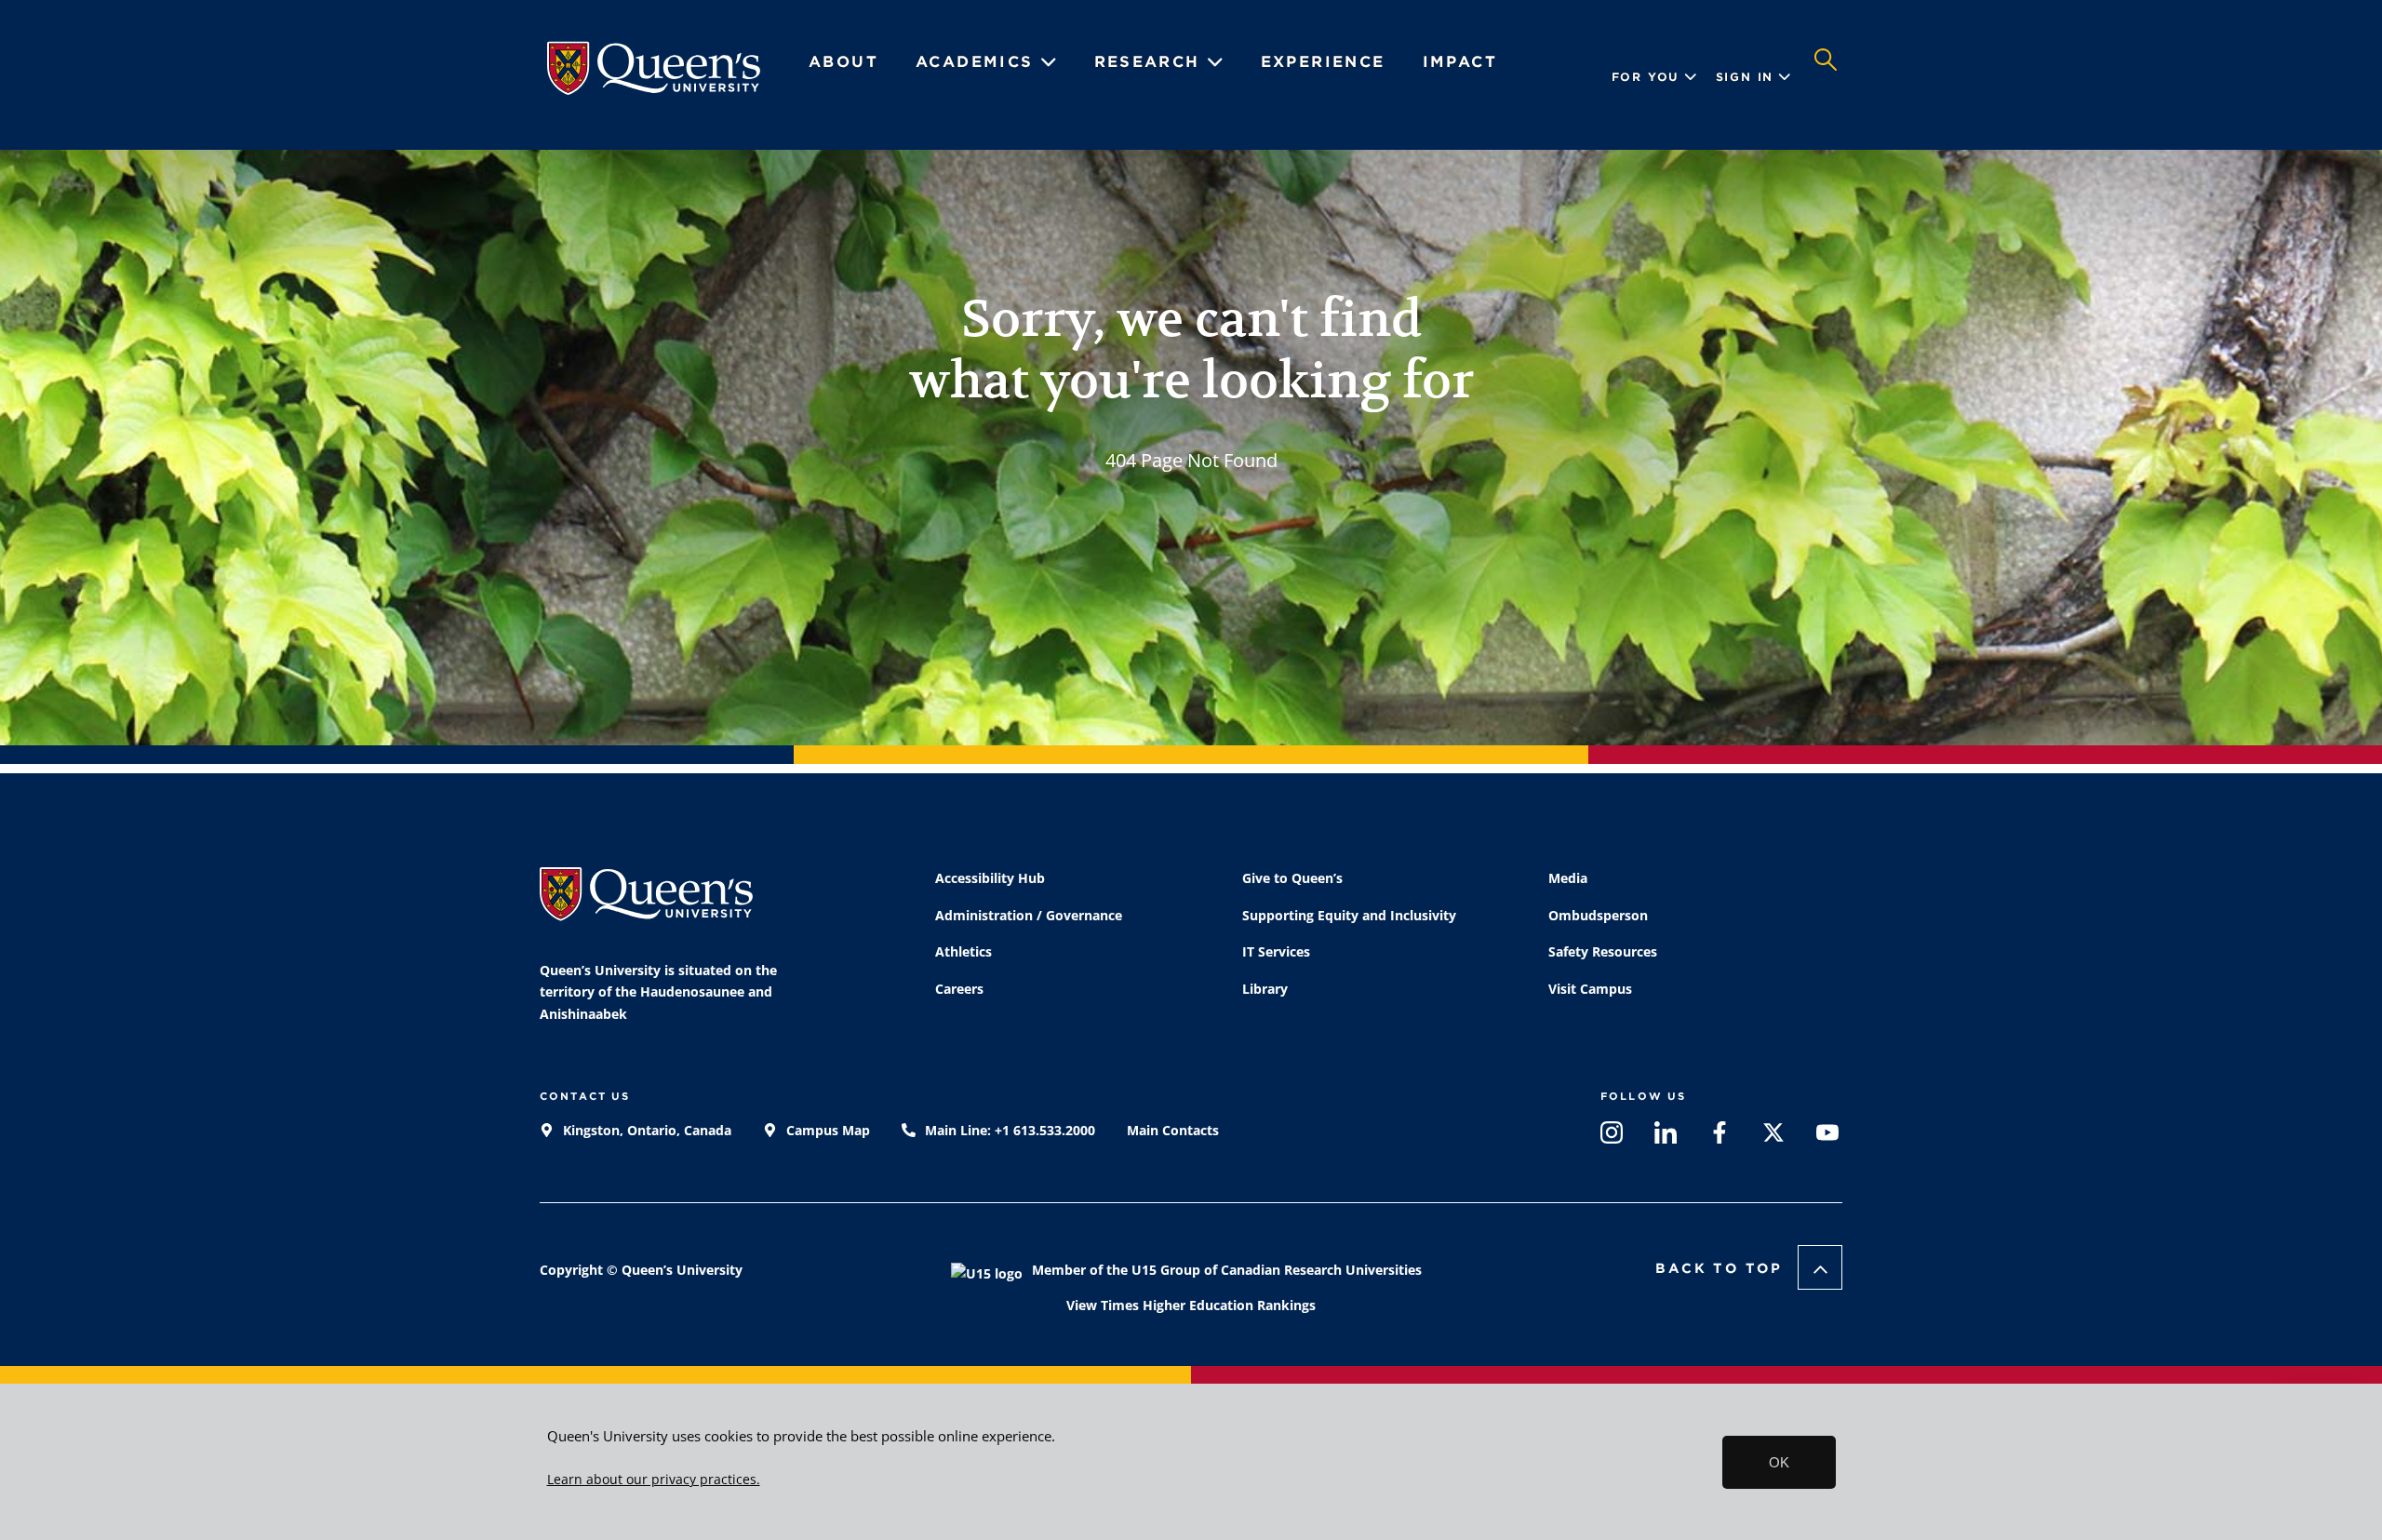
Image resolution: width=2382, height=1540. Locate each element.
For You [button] (1646, 77)
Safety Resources (1603, 951)
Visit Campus (1590, 989)
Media (1568, 878)
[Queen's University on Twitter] (1773, 1137)
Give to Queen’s (1292, 878)
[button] (1826, 77)
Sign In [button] (1745, 77)
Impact (1460, 62)
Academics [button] (978, 62)
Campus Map (826, 1130)
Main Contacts (1173, 1130)
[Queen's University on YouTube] (1827, 1137)
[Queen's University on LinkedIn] (1666, 1137)
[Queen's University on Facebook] (1720, 1137)
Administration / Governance (1029, 915)
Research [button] (1151, 62)
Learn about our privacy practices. (654, 1480)
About (843, 62)
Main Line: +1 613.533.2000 (1008, 1130)
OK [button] (1779, 1462)
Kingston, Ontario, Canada (645, 1130)
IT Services (1276, 951)
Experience (1323, 62)
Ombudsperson (1598, 915)
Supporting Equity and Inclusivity (1349, 915)
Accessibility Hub (990, 878)
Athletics (964, 951)
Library (1265, 989)
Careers (959, 989)
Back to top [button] (1719, 1268)
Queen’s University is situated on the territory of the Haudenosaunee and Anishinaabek (658, 992)
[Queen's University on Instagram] (1612, 1137)
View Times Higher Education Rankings (1191, 1305)
